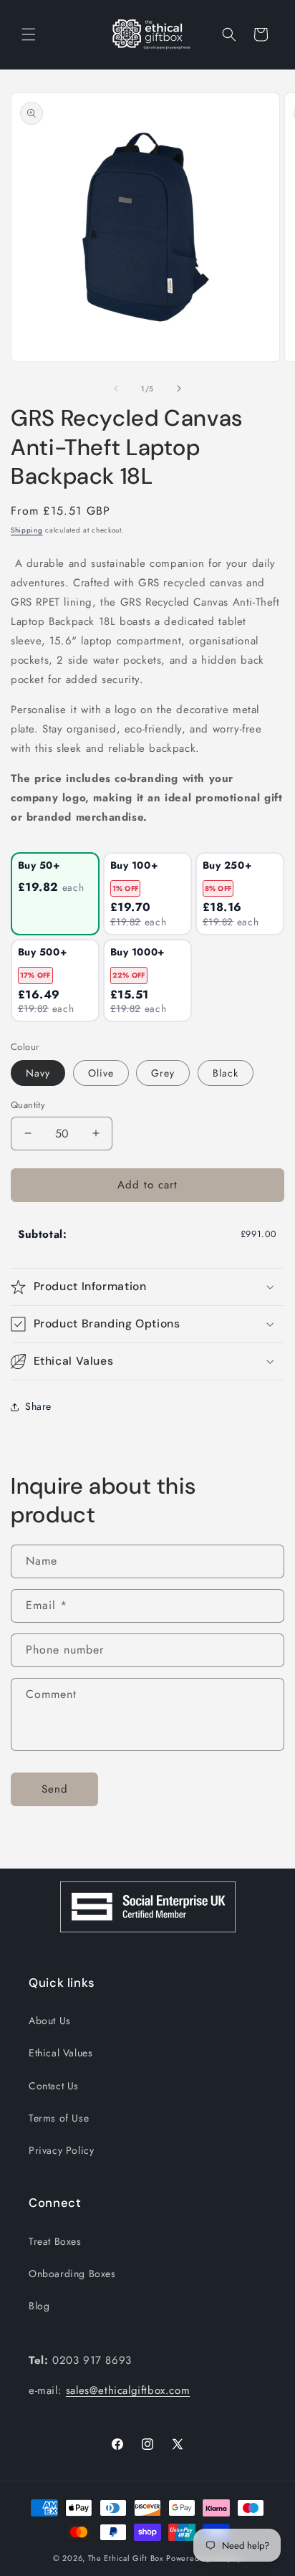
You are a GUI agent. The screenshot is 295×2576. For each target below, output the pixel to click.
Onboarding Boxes (72, 2274)
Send (55, 1789)
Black (226, 1073)
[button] (29, 34)
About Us (50, 2021)
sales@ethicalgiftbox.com (128, 2390)
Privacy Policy (61, 2150)
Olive (101, 1073)
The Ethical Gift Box (126, 2558)
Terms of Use (59, 2118)
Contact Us (54, 2086)
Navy (38, 1073)
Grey (163, 1073)
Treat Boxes (55, 2241)
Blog (39, 2306)
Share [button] (38, 1406)
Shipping (27, 530)
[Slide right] (179, 388)
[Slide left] (116, 388)
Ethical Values (61, 2053)
